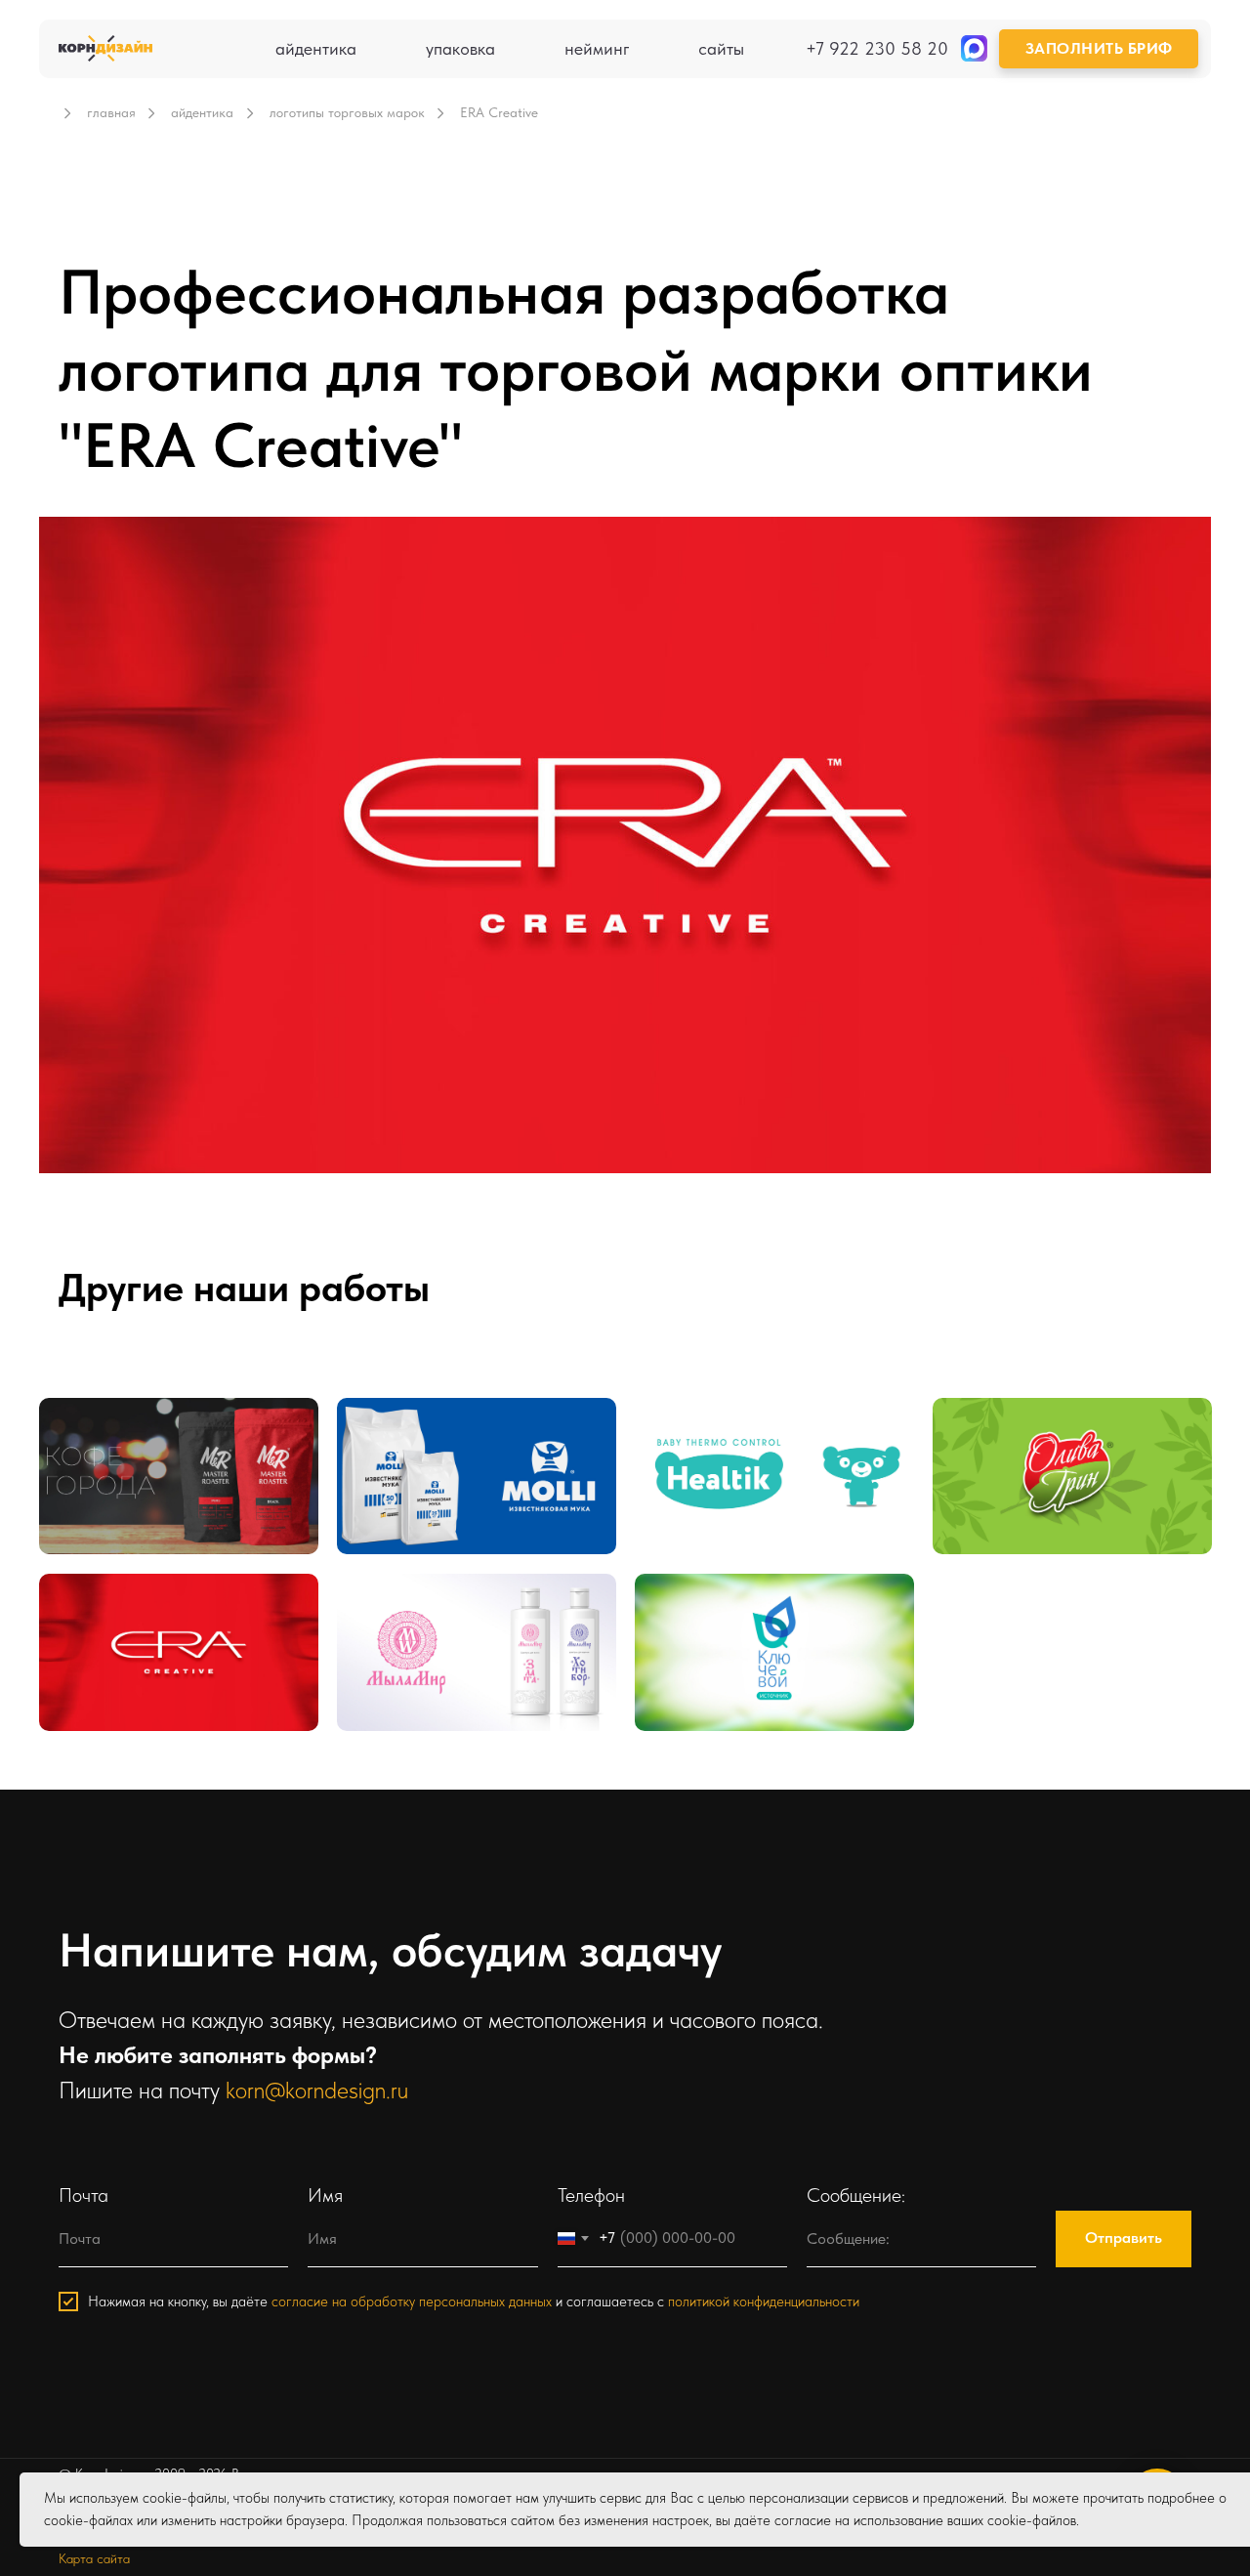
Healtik (691, 1438)
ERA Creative (119, 1614)
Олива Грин (1009, 1438)
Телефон (591, 2195)
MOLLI (393, 1438)
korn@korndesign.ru (317, 2090)
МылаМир (407, 1614)
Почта (83, 2195)
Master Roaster (127, 1438)
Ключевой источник (743, 1614)
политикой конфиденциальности (764, 2302)
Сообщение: (856, 2195)
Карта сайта (94, 2558)
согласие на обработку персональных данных (412, 2302)
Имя (325, 2195)
